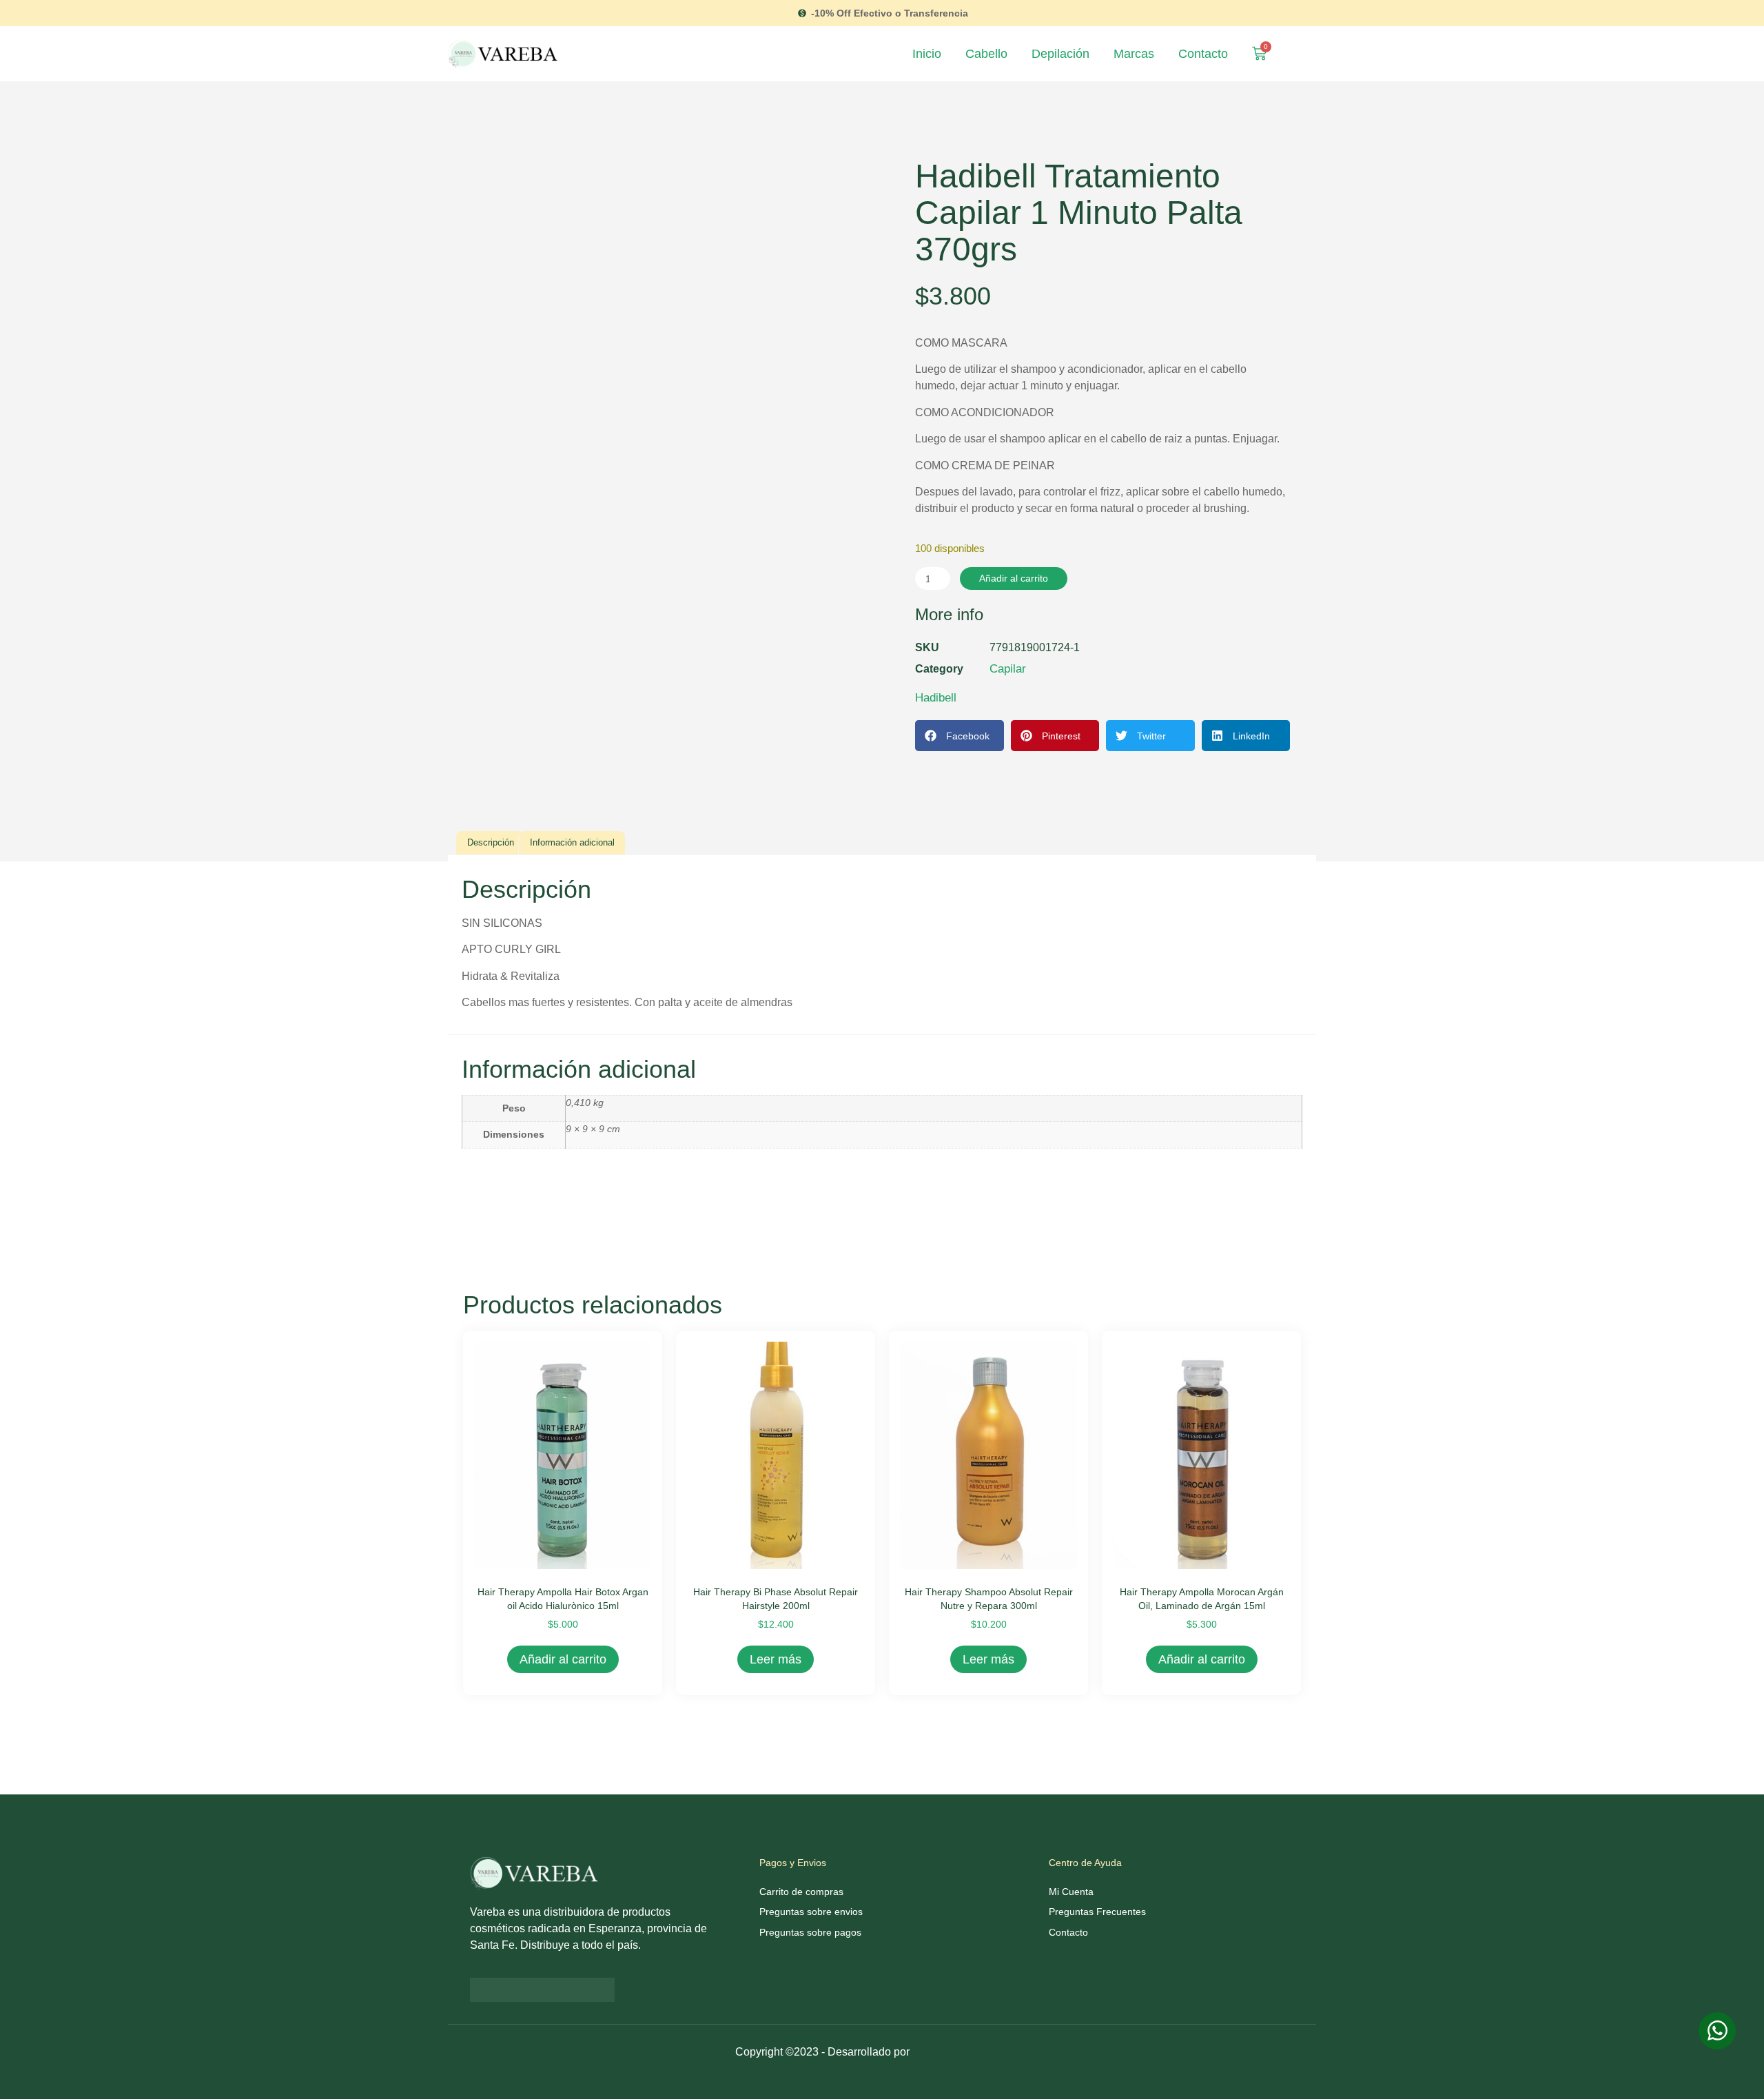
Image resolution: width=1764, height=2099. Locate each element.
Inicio (927, 54)
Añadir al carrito (1014, 578)
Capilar (1008, 669)
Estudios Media (971, 2054)
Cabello (986, 54)
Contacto (1203, 54)
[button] (960, 736)
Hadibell (936, 698)
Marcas (1134, 54)
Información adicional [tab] (572, 842)
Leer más (776, 1659)
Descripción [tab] (491, 842)
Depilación (1060, 54)
